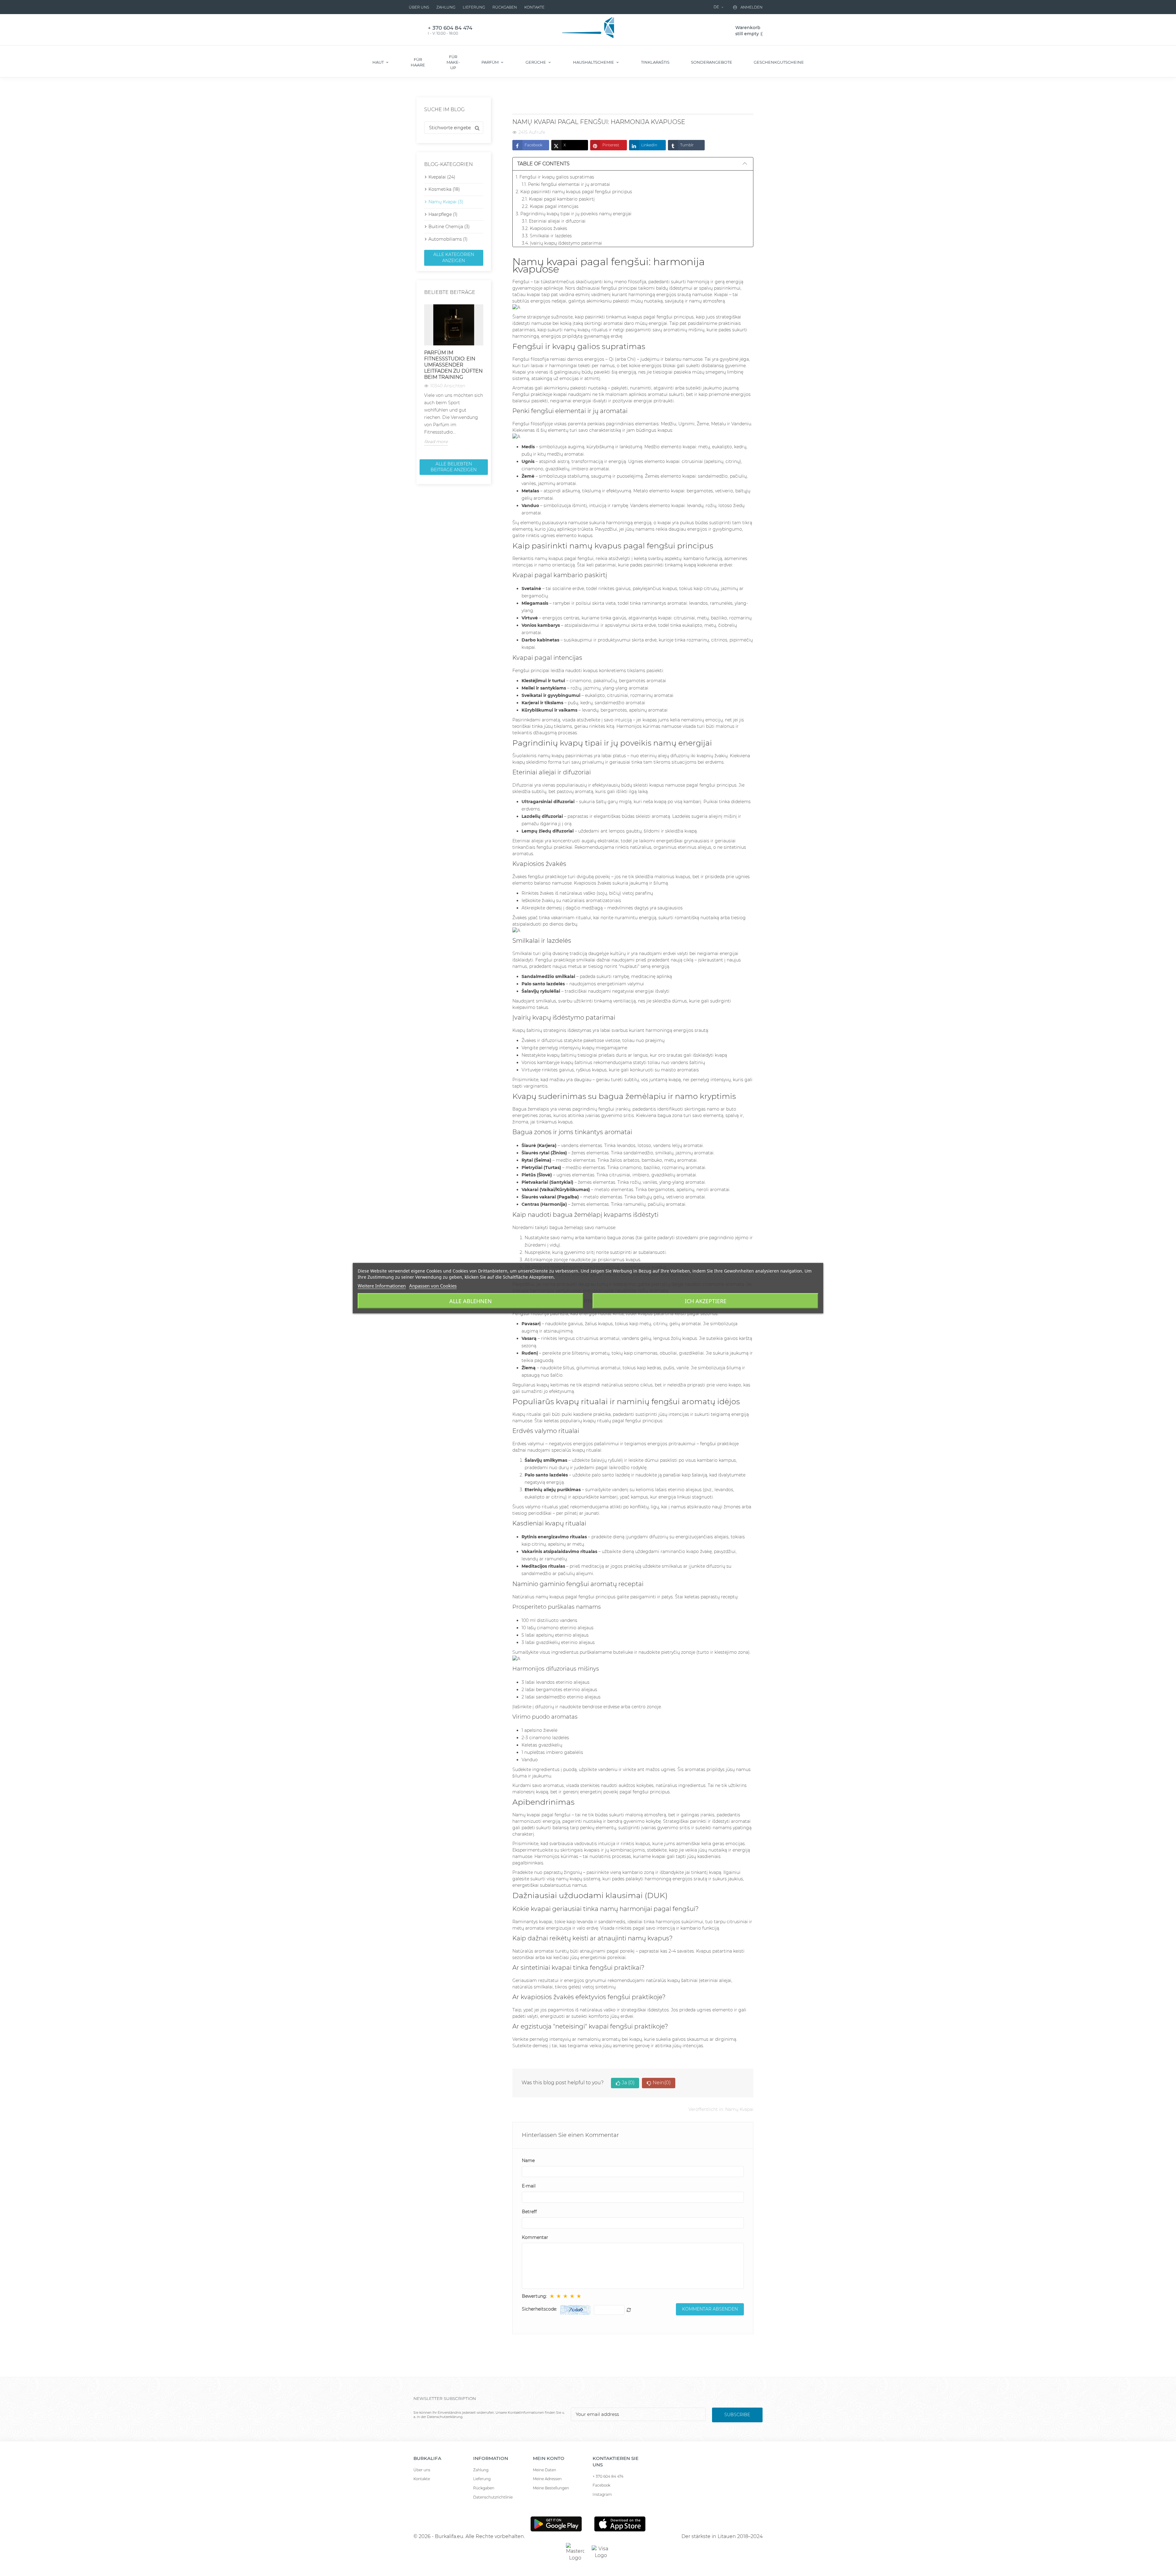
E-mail (529, 2186)
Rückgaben (505, 7)
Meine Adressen (547, 2479)
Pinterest (611, 145)
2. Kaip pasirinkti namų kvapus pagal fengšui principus (574, 192)
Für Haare (418, 62)
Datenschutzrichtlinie (493, 2497)
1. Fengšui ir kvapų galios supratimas (555, 177)
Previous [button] (420, 379)
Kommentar (535, 2237)
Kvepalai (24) (442, 177)
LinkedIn (649, 145)
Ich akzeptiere (706, 1301)
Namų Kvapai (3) (446, 202)
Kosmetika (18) (444, 189)
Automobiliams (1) (448, 239)
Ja (628, 2083)
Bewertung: (534, 2296)
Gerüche (536, 62)
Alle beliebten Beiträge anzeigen (454, 467)
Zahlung (446, 7)
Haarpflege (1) (443, 214)
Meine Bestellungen (551, 2488)
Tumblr (687, 145)
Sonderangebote (712, 62)
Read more (436, 442)
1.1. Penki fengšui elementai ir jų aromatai (566, 184)
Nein (662, 2083)
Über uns (419, 7)
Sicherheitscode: (539, 2309)
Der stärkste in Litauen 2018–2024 (722, 2536)
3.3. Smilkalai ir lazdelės (547, 236)
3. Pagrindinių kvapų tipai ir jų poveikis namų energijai (574, 214)
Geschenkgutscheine (779, 62)
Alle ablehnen (471, 1301)
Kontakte (534, 7)
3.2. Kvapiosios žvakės (545, 228)
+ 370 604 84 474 (608, 2476)
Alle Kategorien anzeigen (454, 258)
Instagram (602, 2494)
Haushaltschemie (594, 62)
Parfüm (490, 62)
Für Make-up (453, 62)
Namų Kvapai (739, 2109)
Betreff (529, 2212)
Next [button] (487, 379)
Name (528, 2160)
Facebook (533, 145)
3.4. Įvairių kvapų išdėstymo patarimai (562, 243)
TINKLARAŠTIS (655, 62)
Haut (379, 62)
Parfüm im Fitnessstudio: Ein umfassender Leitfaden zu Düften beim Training (453, 365)
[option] (454, 375)
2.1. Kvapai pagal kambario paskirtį (558, 199)
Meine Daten (545, 2470)
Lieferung (474, 7)
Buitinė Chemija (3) (449, 227)
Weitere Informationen (382, 1285)
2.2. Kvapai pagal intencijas (550, 206)
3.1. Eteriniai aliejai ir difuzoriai (554, 221)
